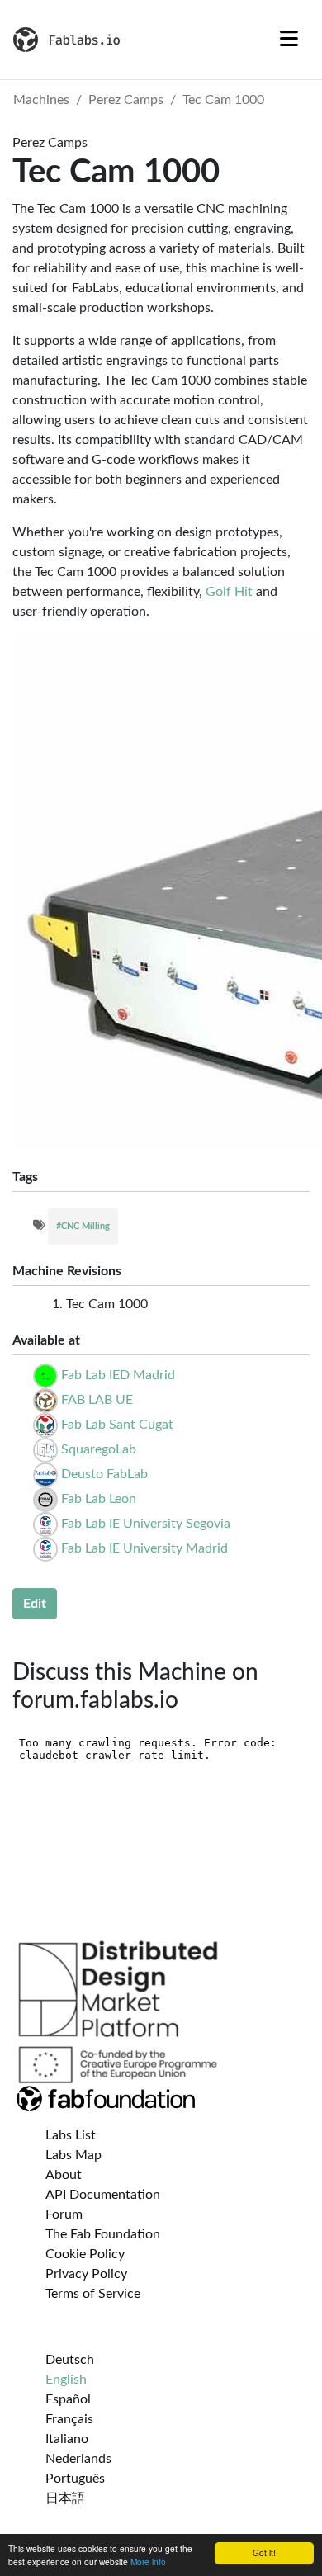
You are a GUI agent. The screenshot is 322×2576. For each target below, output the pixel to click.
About (64, 2175)
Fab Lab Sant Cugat (117, 1425)
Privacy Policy (86, 2274)
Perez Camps (126, 100)
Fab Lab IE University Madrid (144, 1548)
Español (68, 2399)
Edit (35, 1604)
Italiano (67, 2439)
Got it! (264, 2552)
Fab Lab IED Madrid (118, 1375)
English (66, 2380)
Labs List (71, 2135)
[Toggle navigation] (289, 40)
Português (75, 2479)
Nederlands (78, 2459)
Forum (64, 2214)
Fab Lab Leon (99, 1499)
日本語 (65, 2498)
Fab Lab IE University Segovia (146, 1524)
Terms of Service (93, 2294)
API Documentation (103, 2195)
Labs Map (73, 2155)
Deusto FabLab (104, 1474)
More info (148, 2562)
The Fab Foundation (103, 2234)
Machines (41, 100)
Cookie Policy (85, 2254)
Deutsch (70, 2360)
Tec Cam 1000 (223, 100)
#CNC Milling (83, 1226)
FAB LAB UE (97, 1400)
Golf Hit (229, 592)
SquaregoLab (99, 1449)
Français (69, 2419)
